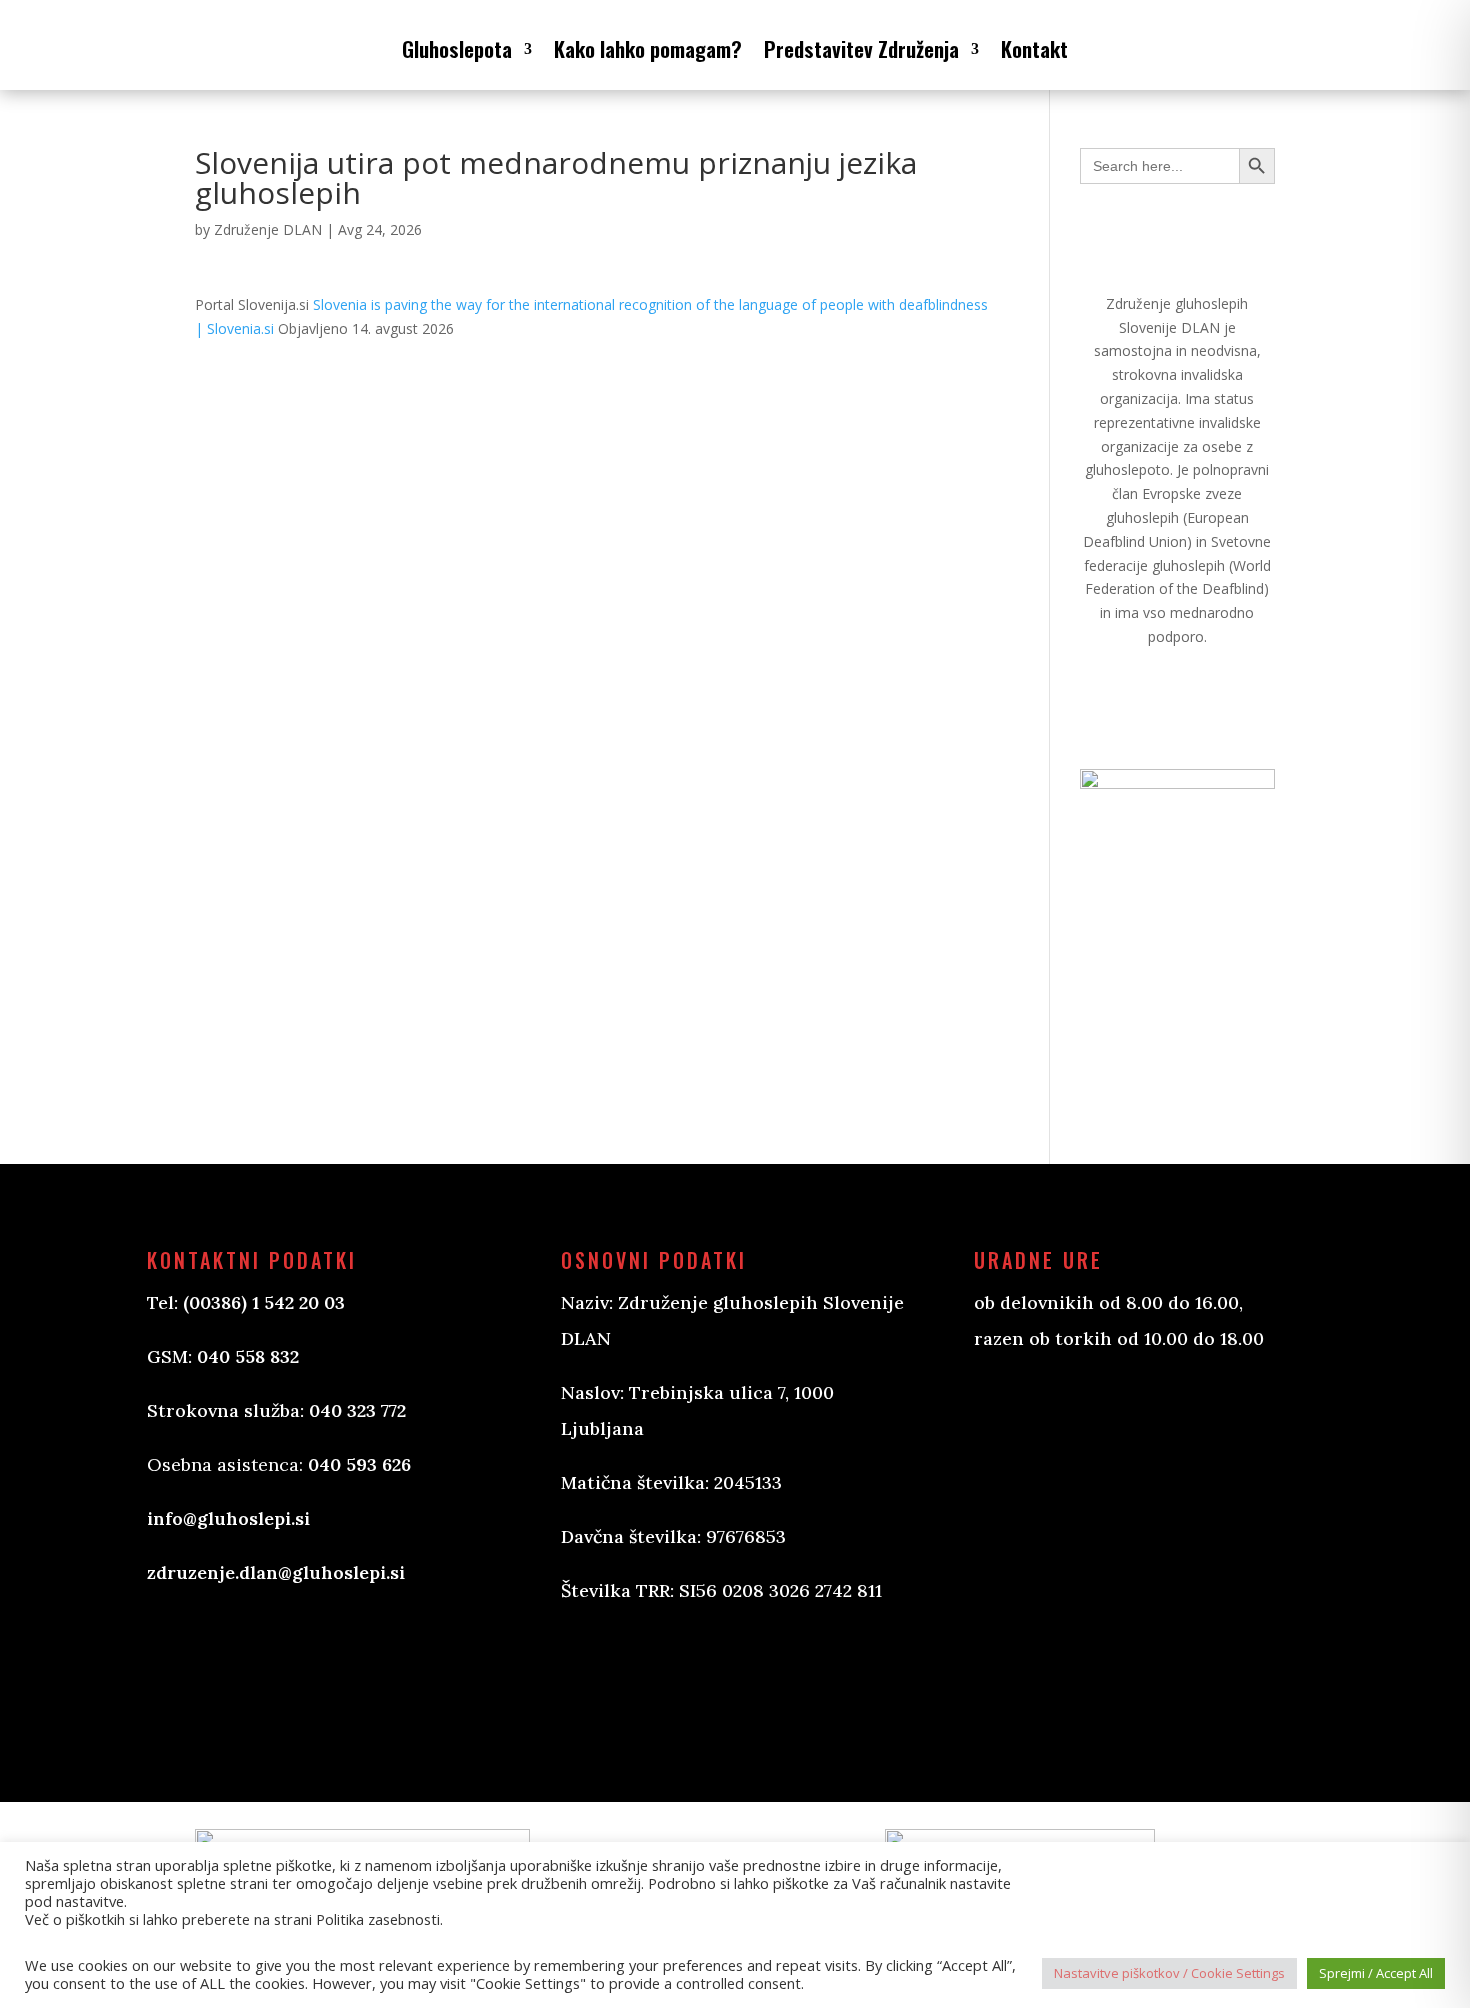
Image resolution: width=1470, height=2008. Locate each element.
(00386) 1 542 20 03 (264, 1302)
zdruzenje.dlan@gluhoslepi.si (276, 1572)
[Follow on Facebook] (597, 1677)
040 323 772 (357, 1410)
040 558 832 (248, 1356)
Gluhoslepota (457, 48)
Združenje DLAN (268, 229)
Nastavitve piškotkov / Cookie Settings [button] (1169, 1973)
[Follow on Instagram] (677, 1677)
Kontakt (1034, 48)
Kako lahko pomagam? (648, 48)
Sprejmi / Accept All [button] (1376, 1973)
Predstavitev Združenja (861, 48)
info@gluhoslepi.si (228, 1518)
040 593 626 (359, 1464)
